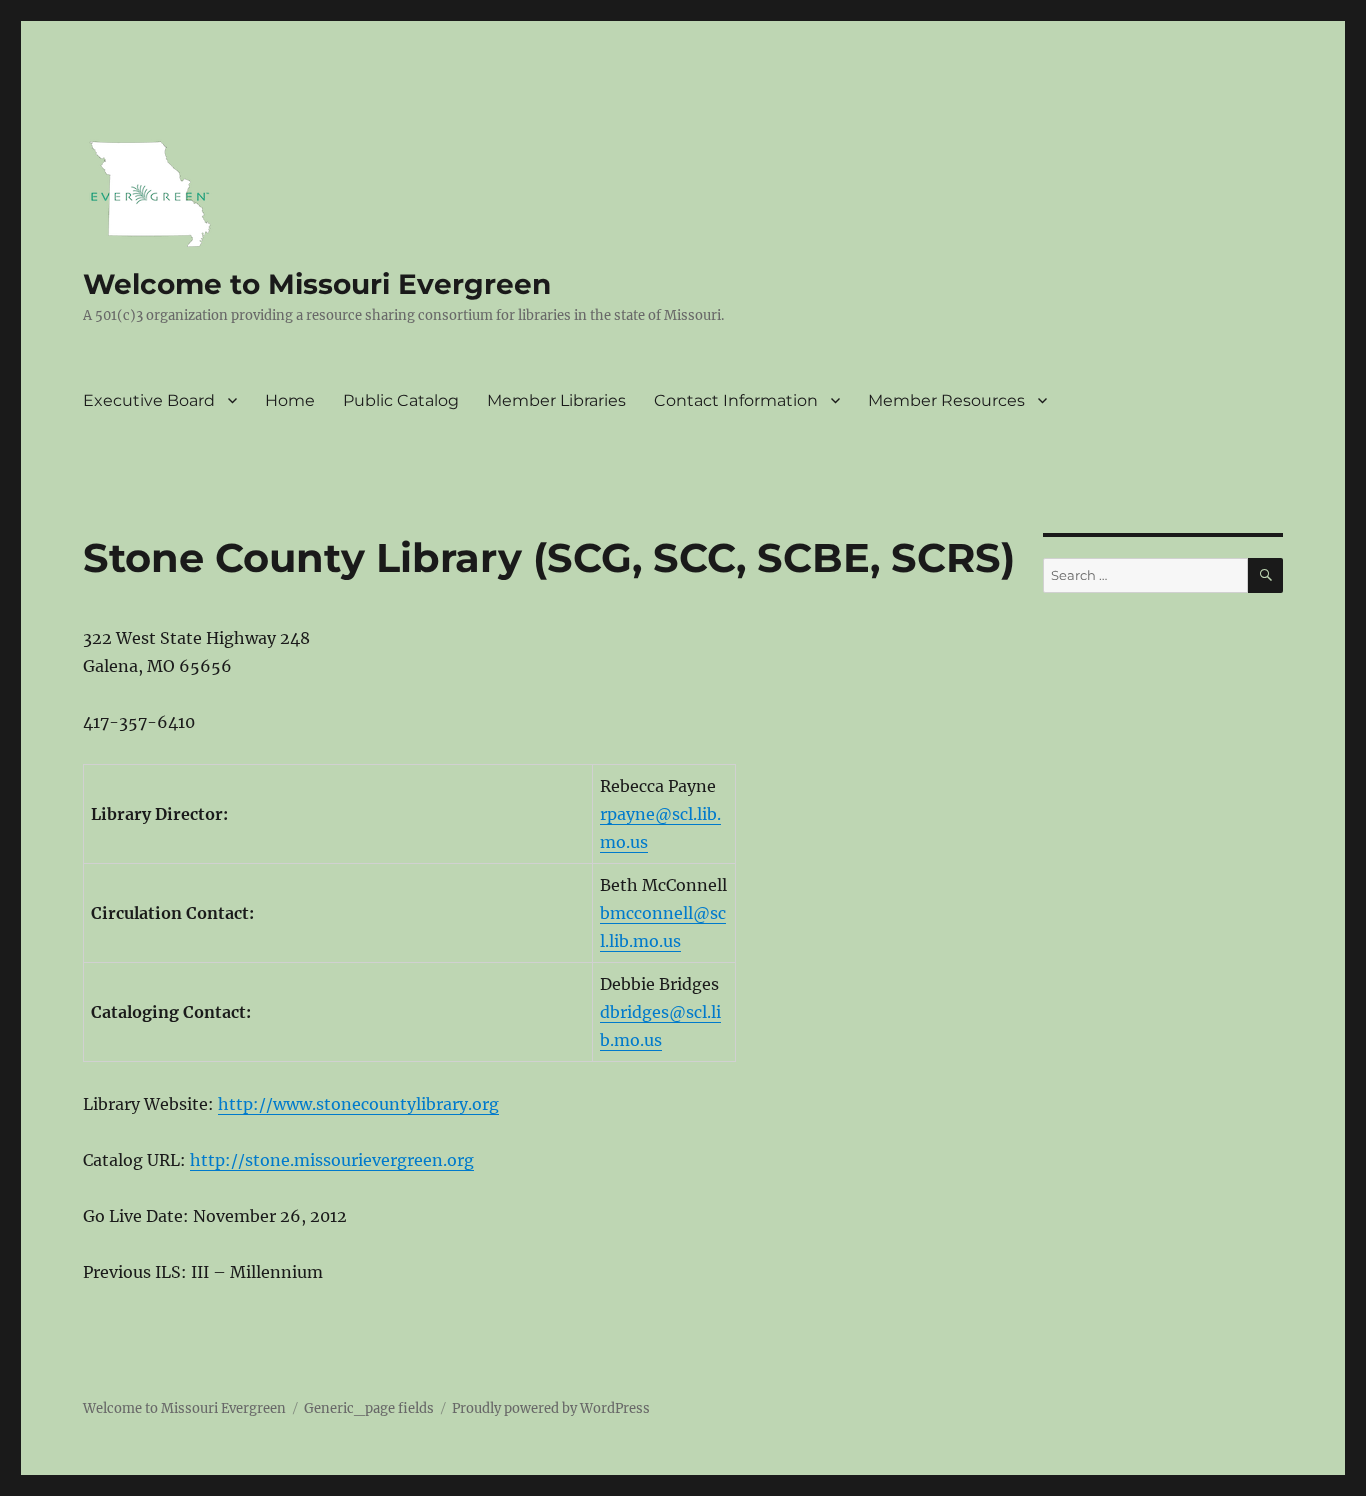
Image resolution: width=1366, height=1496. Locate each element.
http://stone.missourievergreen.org (332, 1160)
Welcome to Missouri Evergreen (317, 284)
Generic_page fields (369, 1408)
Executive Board (149, 400)
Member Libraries (556, 400)
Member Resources (946, 400)
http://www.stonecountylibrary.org (358, 1104)
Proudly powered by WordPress (551, 1408)
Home (290, 400)
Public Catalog (401, 400)
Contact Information (736, 400)
